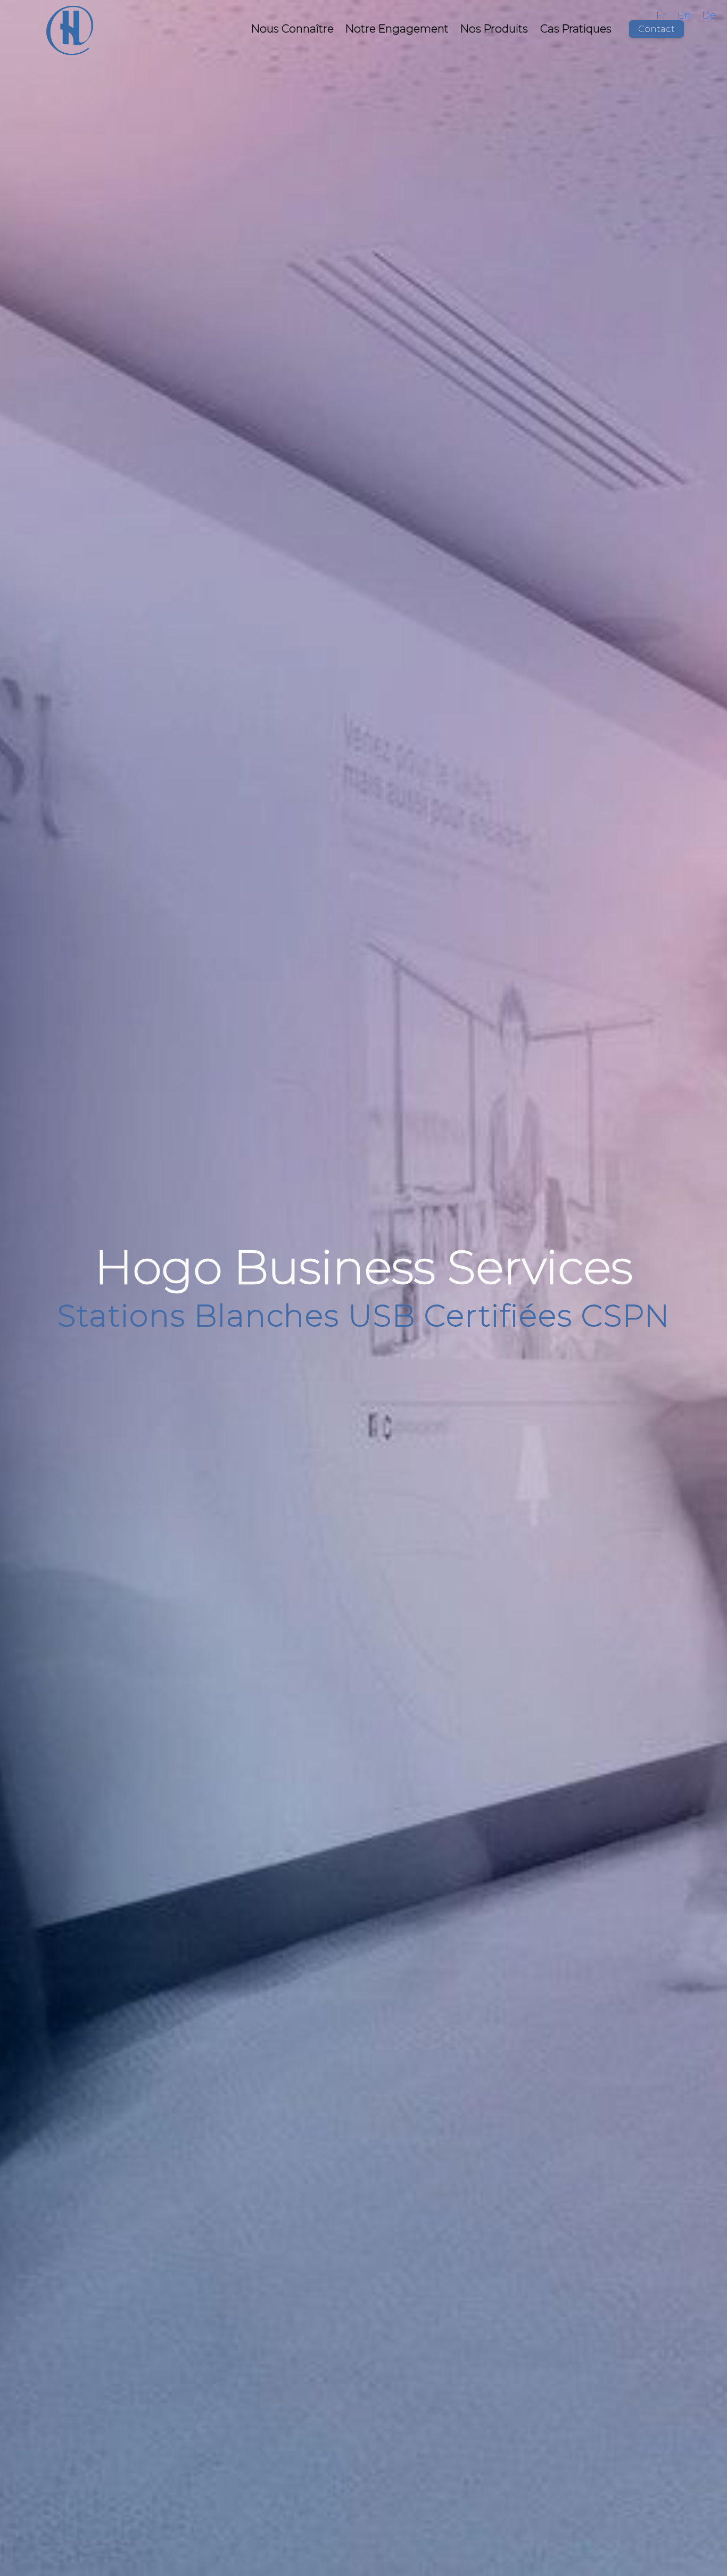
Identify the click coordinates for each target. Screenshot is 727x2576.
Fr (662, 15)
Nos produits (494, 28)
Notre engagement (397, 28)
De (709, 15)
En (684, 15)
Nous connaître (292, 28)
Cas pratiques (576, 28)
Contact (656, 29)
